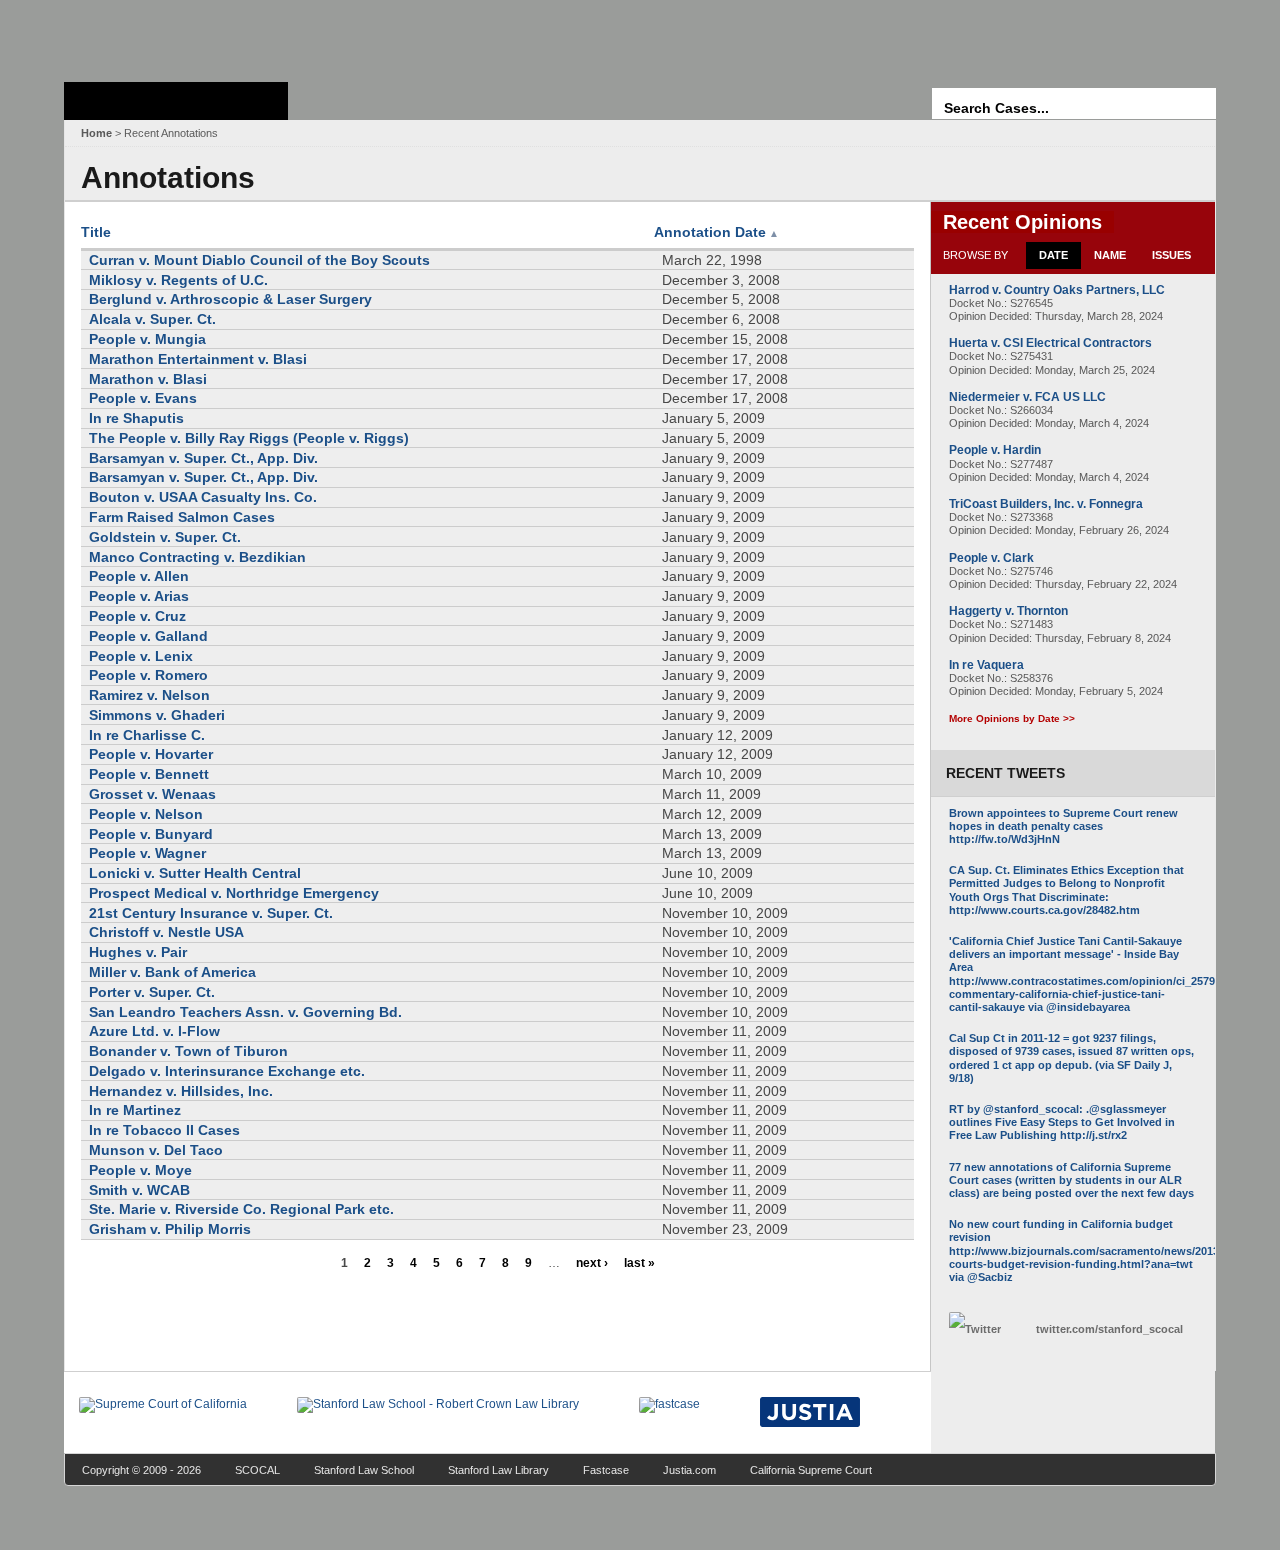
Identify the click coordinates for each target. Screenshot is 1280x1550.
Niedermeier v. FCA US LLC (1027, 397)
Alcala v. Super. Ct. (152, 319)
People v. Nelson (146, 814)
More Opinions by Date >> (1012, 718)
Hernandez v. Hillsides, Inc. (181, 1091)
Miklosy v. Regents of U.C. (178, 280)
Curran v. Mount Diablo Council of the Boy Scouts (259, 260)
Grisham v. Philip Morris (170, 1229)
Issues (1171, 255)
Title (96, 232)
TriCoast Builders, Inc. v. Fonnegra (1046, 504)
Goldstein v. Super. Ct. (165, 537)
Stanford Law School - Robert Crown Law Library (172, 35)
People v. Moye (140, 1170)
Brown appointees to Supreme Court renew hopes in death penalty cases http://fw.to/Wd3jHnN (1063, 826)
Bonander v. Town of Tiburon (188, 1051)
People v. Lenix (141, 656)
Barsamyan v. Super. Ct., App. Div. (203, 458)
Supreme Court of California (176, 101)
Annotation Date (716, 232)
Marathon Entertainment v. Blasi (198, 359)
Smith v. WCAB (139, 1190)
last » (639, 1263)
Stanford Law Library (498, 1470)
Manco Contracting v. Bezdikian (197, 557)
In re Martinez (135, 1110)
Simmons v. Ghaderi (157, 715)
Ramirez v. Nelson (149, 695)
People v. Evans (143, 398)
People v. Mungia (147, 339)
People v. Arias (139, 596)
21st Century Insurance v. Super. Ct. (211, 913)
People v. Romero (148, 675)
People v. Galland (148, 636)
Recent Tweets (1005, 773)
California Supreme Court (811, 1470)
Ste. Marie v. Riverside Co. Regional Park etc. (241, 1209)
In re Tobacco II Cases (164, 1130)
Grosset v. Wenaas (152, 794)
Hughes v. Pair (138, 952)
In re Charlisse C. (147, 735)
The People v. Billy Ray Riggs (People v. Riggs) (249, 438)
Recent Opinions (1022, 222)
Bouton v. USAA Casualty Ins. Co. (203, 497)
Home (96, 133)
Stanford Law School (364, 1470)
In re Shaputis (136, 418)
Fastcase (606, 1470)
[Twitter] (987, 1329)
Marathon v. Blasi (148, 379)
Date (1053, 255)
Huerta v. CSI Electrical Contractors (1050, 343)
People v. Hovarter (151, 754)
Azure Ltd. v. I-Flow (154, 1031)
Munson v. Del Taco (156, 1150)
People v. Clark (991, 558)
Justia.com (689, 1470)
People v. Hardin (995, 450)
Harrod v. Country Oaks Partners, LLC (1057, 290)
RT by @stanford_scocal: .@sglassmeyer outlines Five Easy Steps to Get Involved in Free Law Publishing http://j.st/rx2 (1062, 1122)
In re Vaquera (986, 665)
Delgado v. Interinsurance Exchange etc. (227, 1071)
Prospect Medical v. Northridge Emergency (234, 893)
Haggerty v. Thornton (1008, 611)
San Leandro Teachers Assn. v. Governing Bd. (245, 1012)
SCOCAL (257, 1470)
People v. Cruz (137, 616)
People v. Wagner (147, 853)
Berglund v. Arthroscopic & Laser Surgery (230, 299)
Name (1110, 255)
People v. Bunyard (151, 834)
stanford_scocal (1109, 1329)
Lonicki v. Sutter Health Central (195, 873)
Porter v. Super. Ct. (152, 992)
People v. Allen (139, 576)
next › (592, 1263)
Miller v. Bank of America (172, 972)
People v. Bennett (149, 774)
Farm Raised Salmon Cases (182, 517)
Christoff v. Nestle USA (166, 932)
